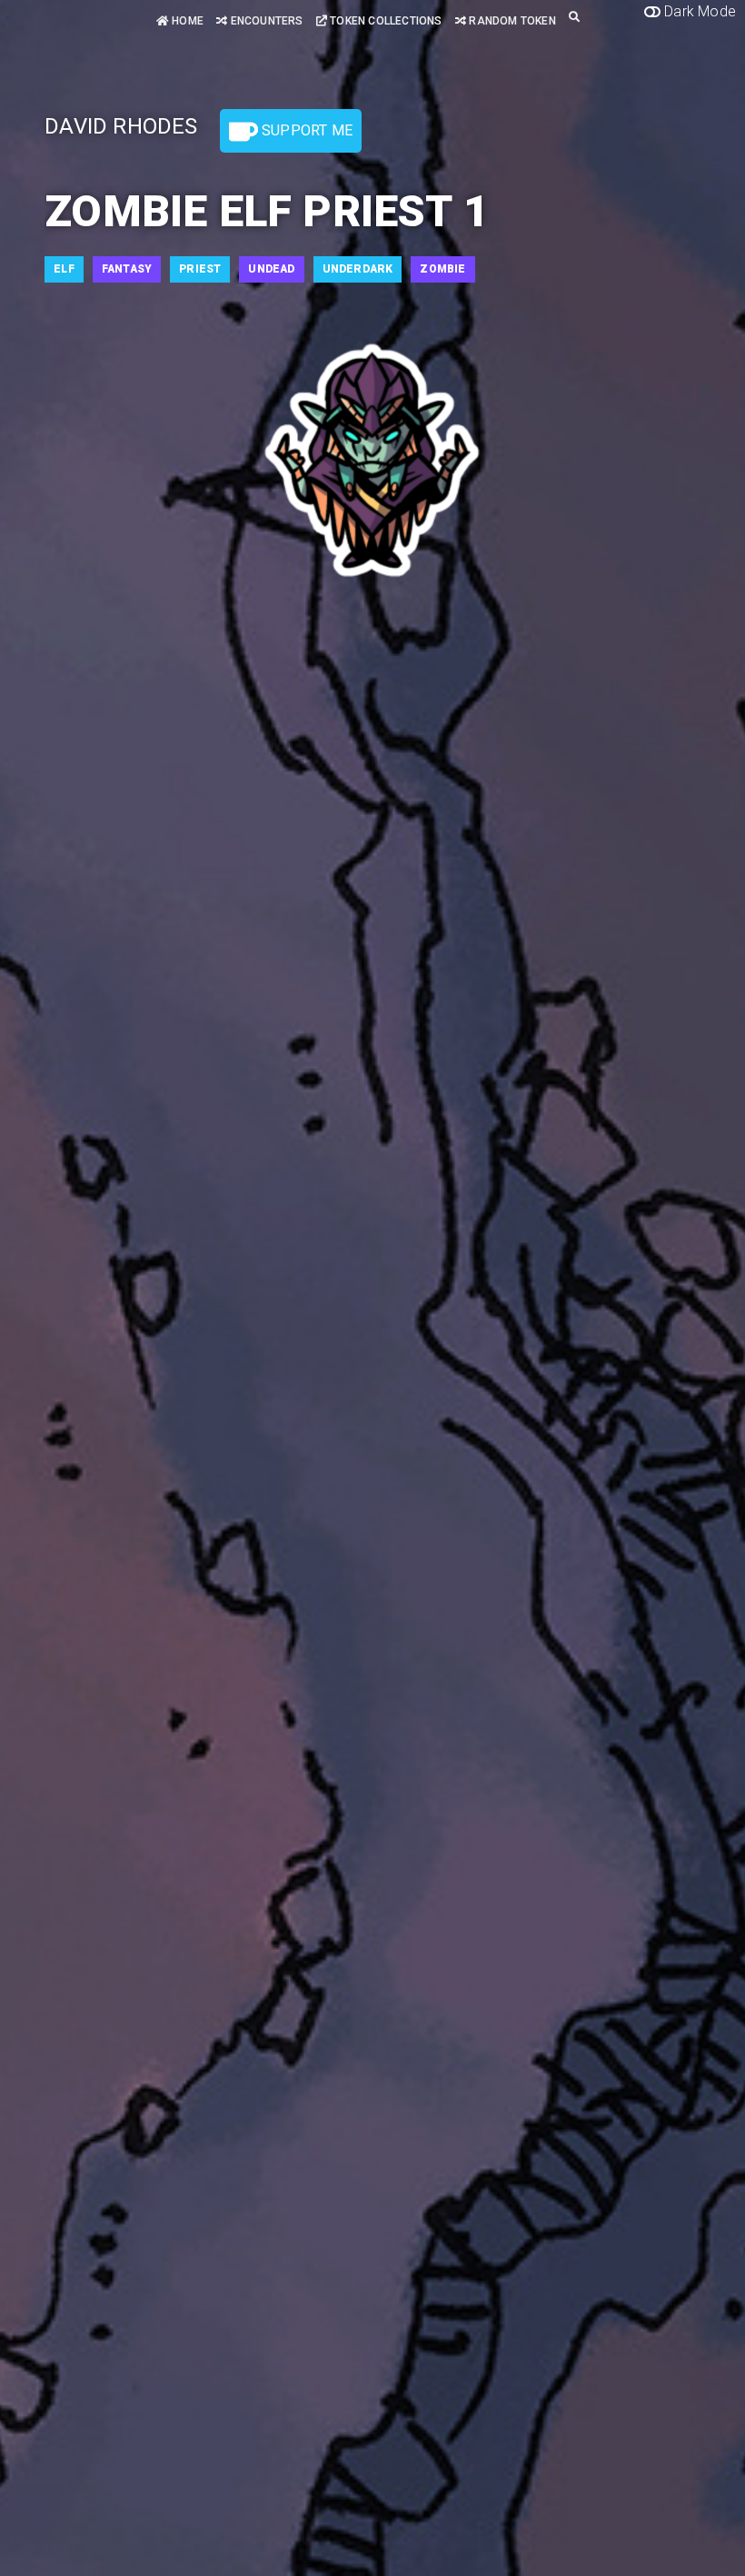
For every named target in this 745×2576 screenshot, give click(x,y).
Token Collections (385, 21)
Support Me (305, 130)
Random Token (511, 21)
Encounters (265, 21)
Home (186, 21)
